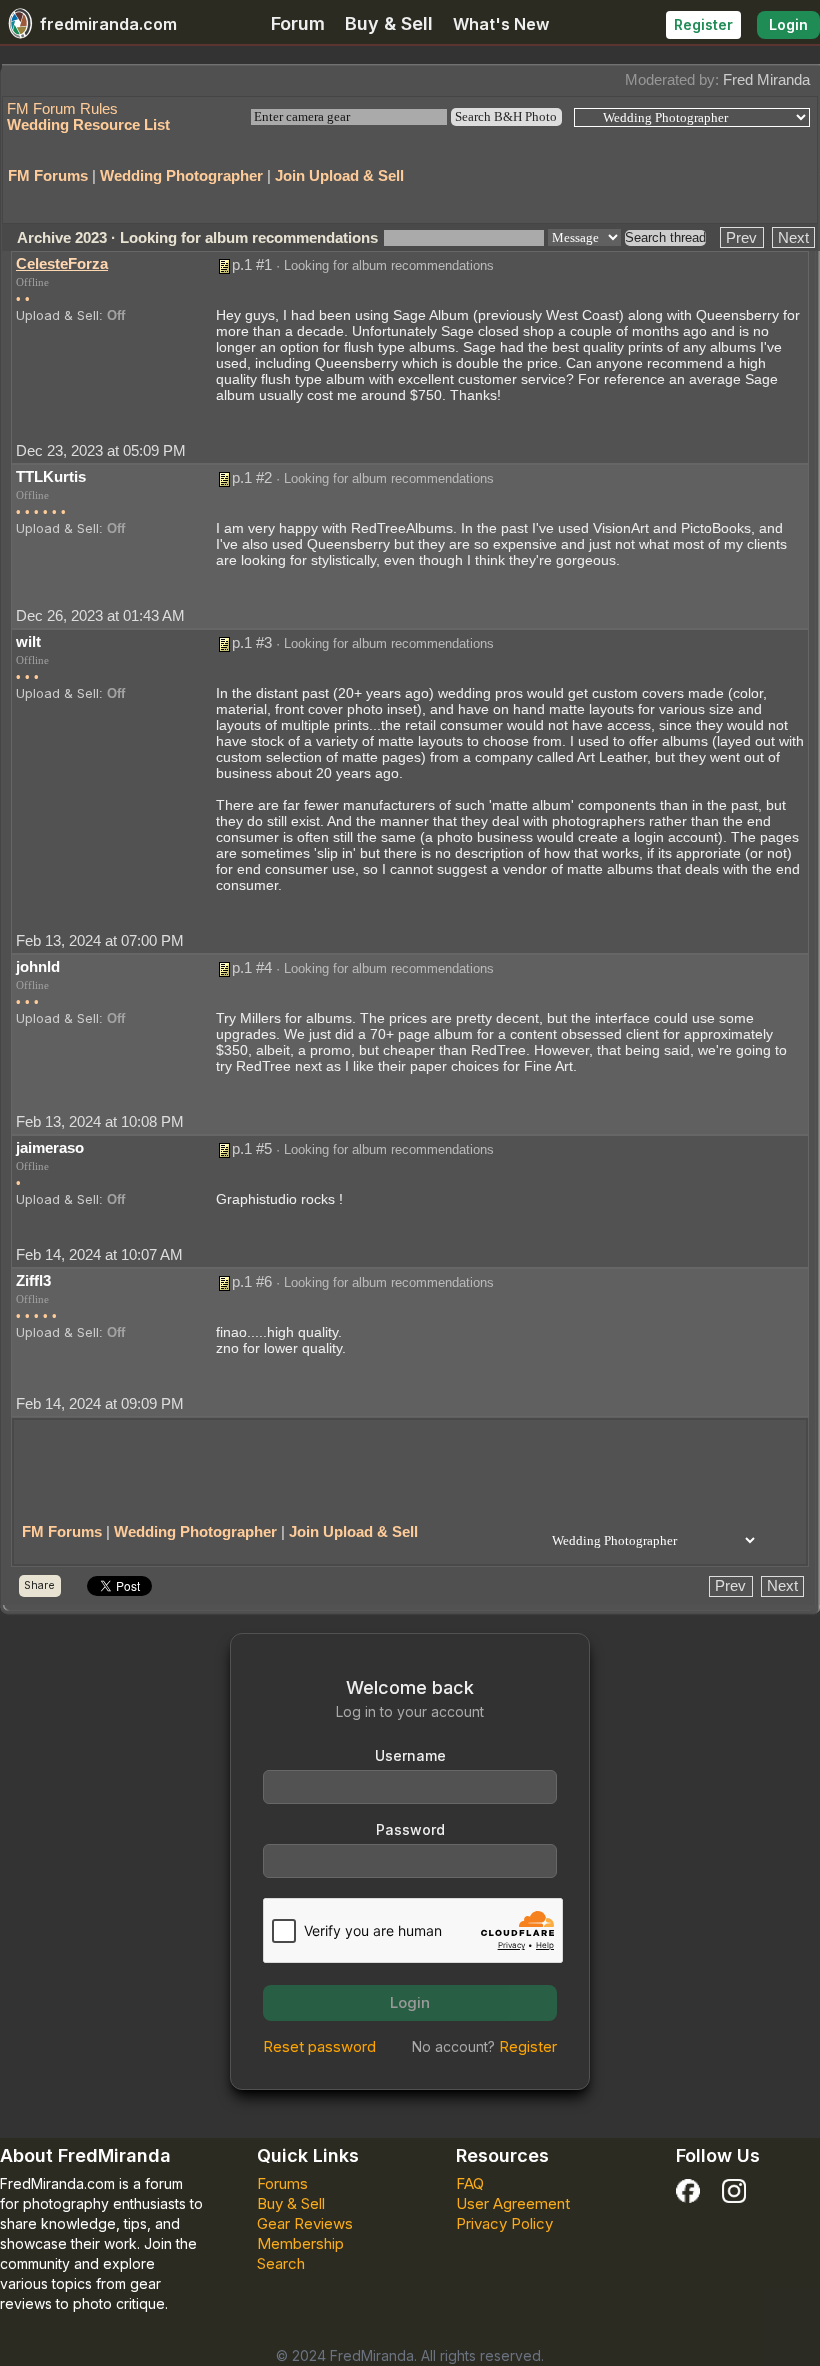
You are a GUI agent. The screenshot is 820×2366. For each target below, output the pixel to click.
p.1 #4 (252, 967)
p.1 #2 (252, 477)
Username (410, 1755)
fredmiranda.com (108, 24)
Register (703, 24)
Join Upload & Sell (339, 175)
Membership (300, 2243)
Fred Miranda (766, 79)
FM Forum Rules (62, 108)
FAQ (470, 2183)
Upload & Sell (57, 315)
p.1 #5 (252, 1148)
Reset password (319, 2046)
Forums (282, 2183)
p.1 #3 (252, 642)
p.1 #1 (252, 264)
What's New (501, 24)
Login (788, 24)
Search (281, 2263)
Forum (298, 23)
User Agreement (513, 2203)
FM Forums (48, 175)
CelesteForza (62, 263)
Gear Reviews (305, 2223)
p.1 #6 (252, 1281)
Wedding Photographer (181, 175)
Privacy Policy (504, 2223)
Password (410, 1829)
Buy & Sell (389, 23)
